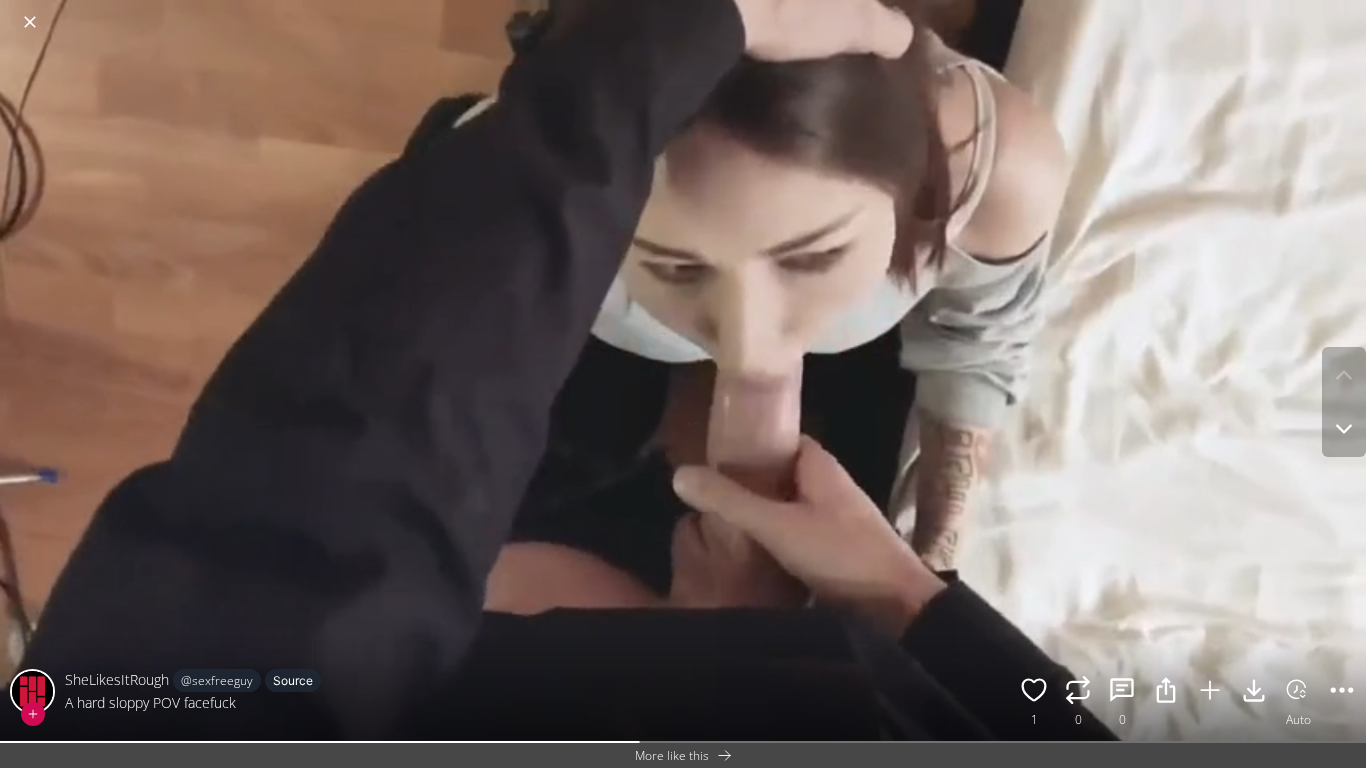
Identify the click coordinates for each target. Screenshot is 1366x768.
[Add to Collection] (1210, 693)
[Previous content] (1344, 375)
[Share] (1166, 693)
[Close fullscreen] (30, 22)
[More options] (1342, 693)
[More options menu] (1346, 12)
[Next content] (1344, 429)
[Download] (1254, 693)
